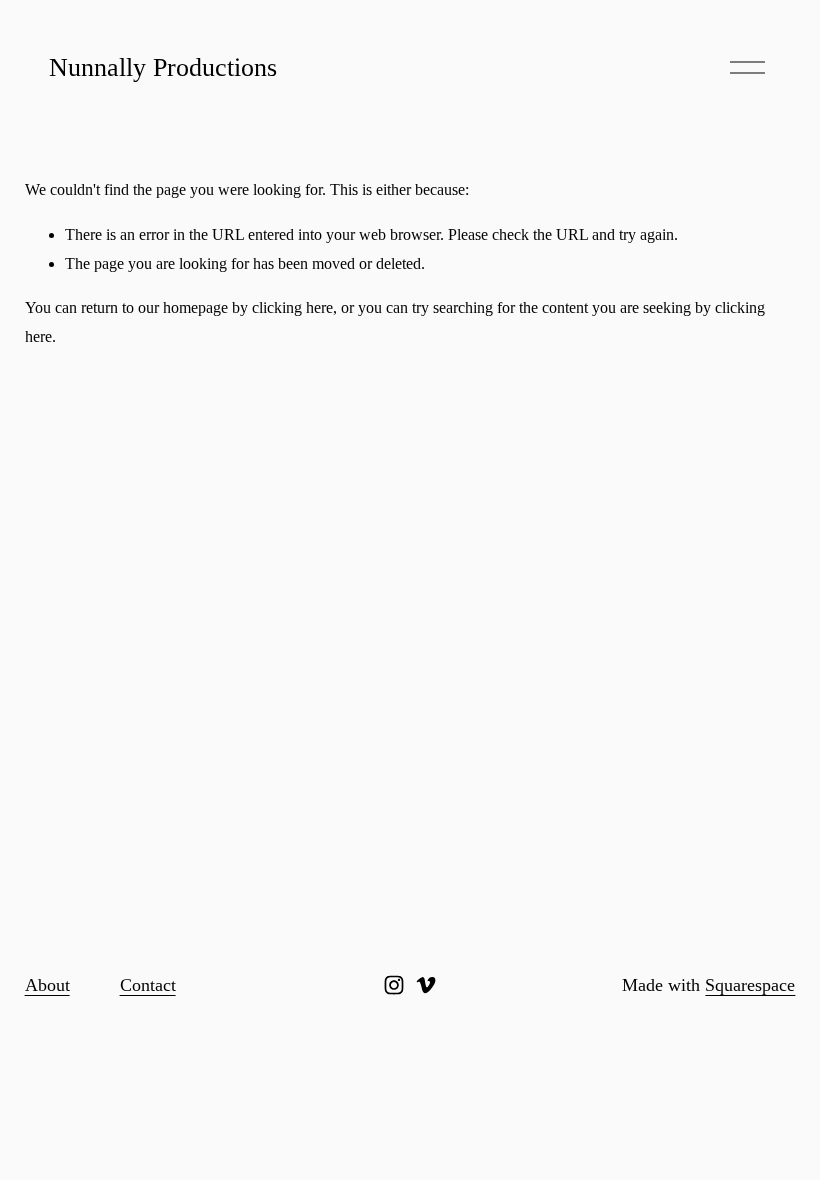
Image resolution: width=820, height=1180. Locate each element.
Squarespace (750, 985)
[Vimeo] (426, 985)
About (47, 985)
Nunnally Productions (163, 67)
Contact (148, 985)
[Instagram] (394, 985)
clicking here (292, 307)
